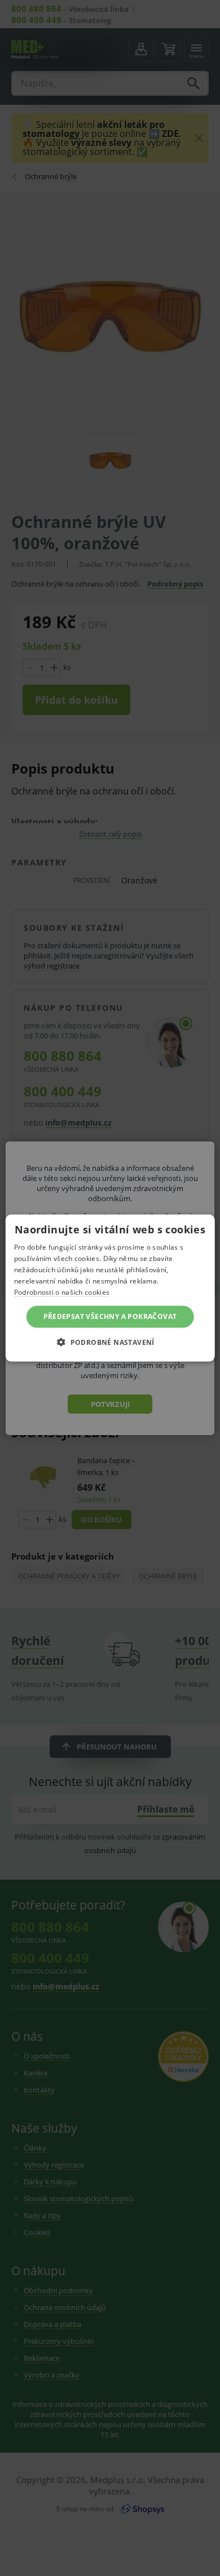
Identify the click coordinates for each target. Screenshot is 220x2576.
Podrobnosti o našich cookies (62, 1292)
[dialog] (110, 1288)
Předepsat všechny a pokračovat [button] (110, 1316)
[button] (110, 1342)
